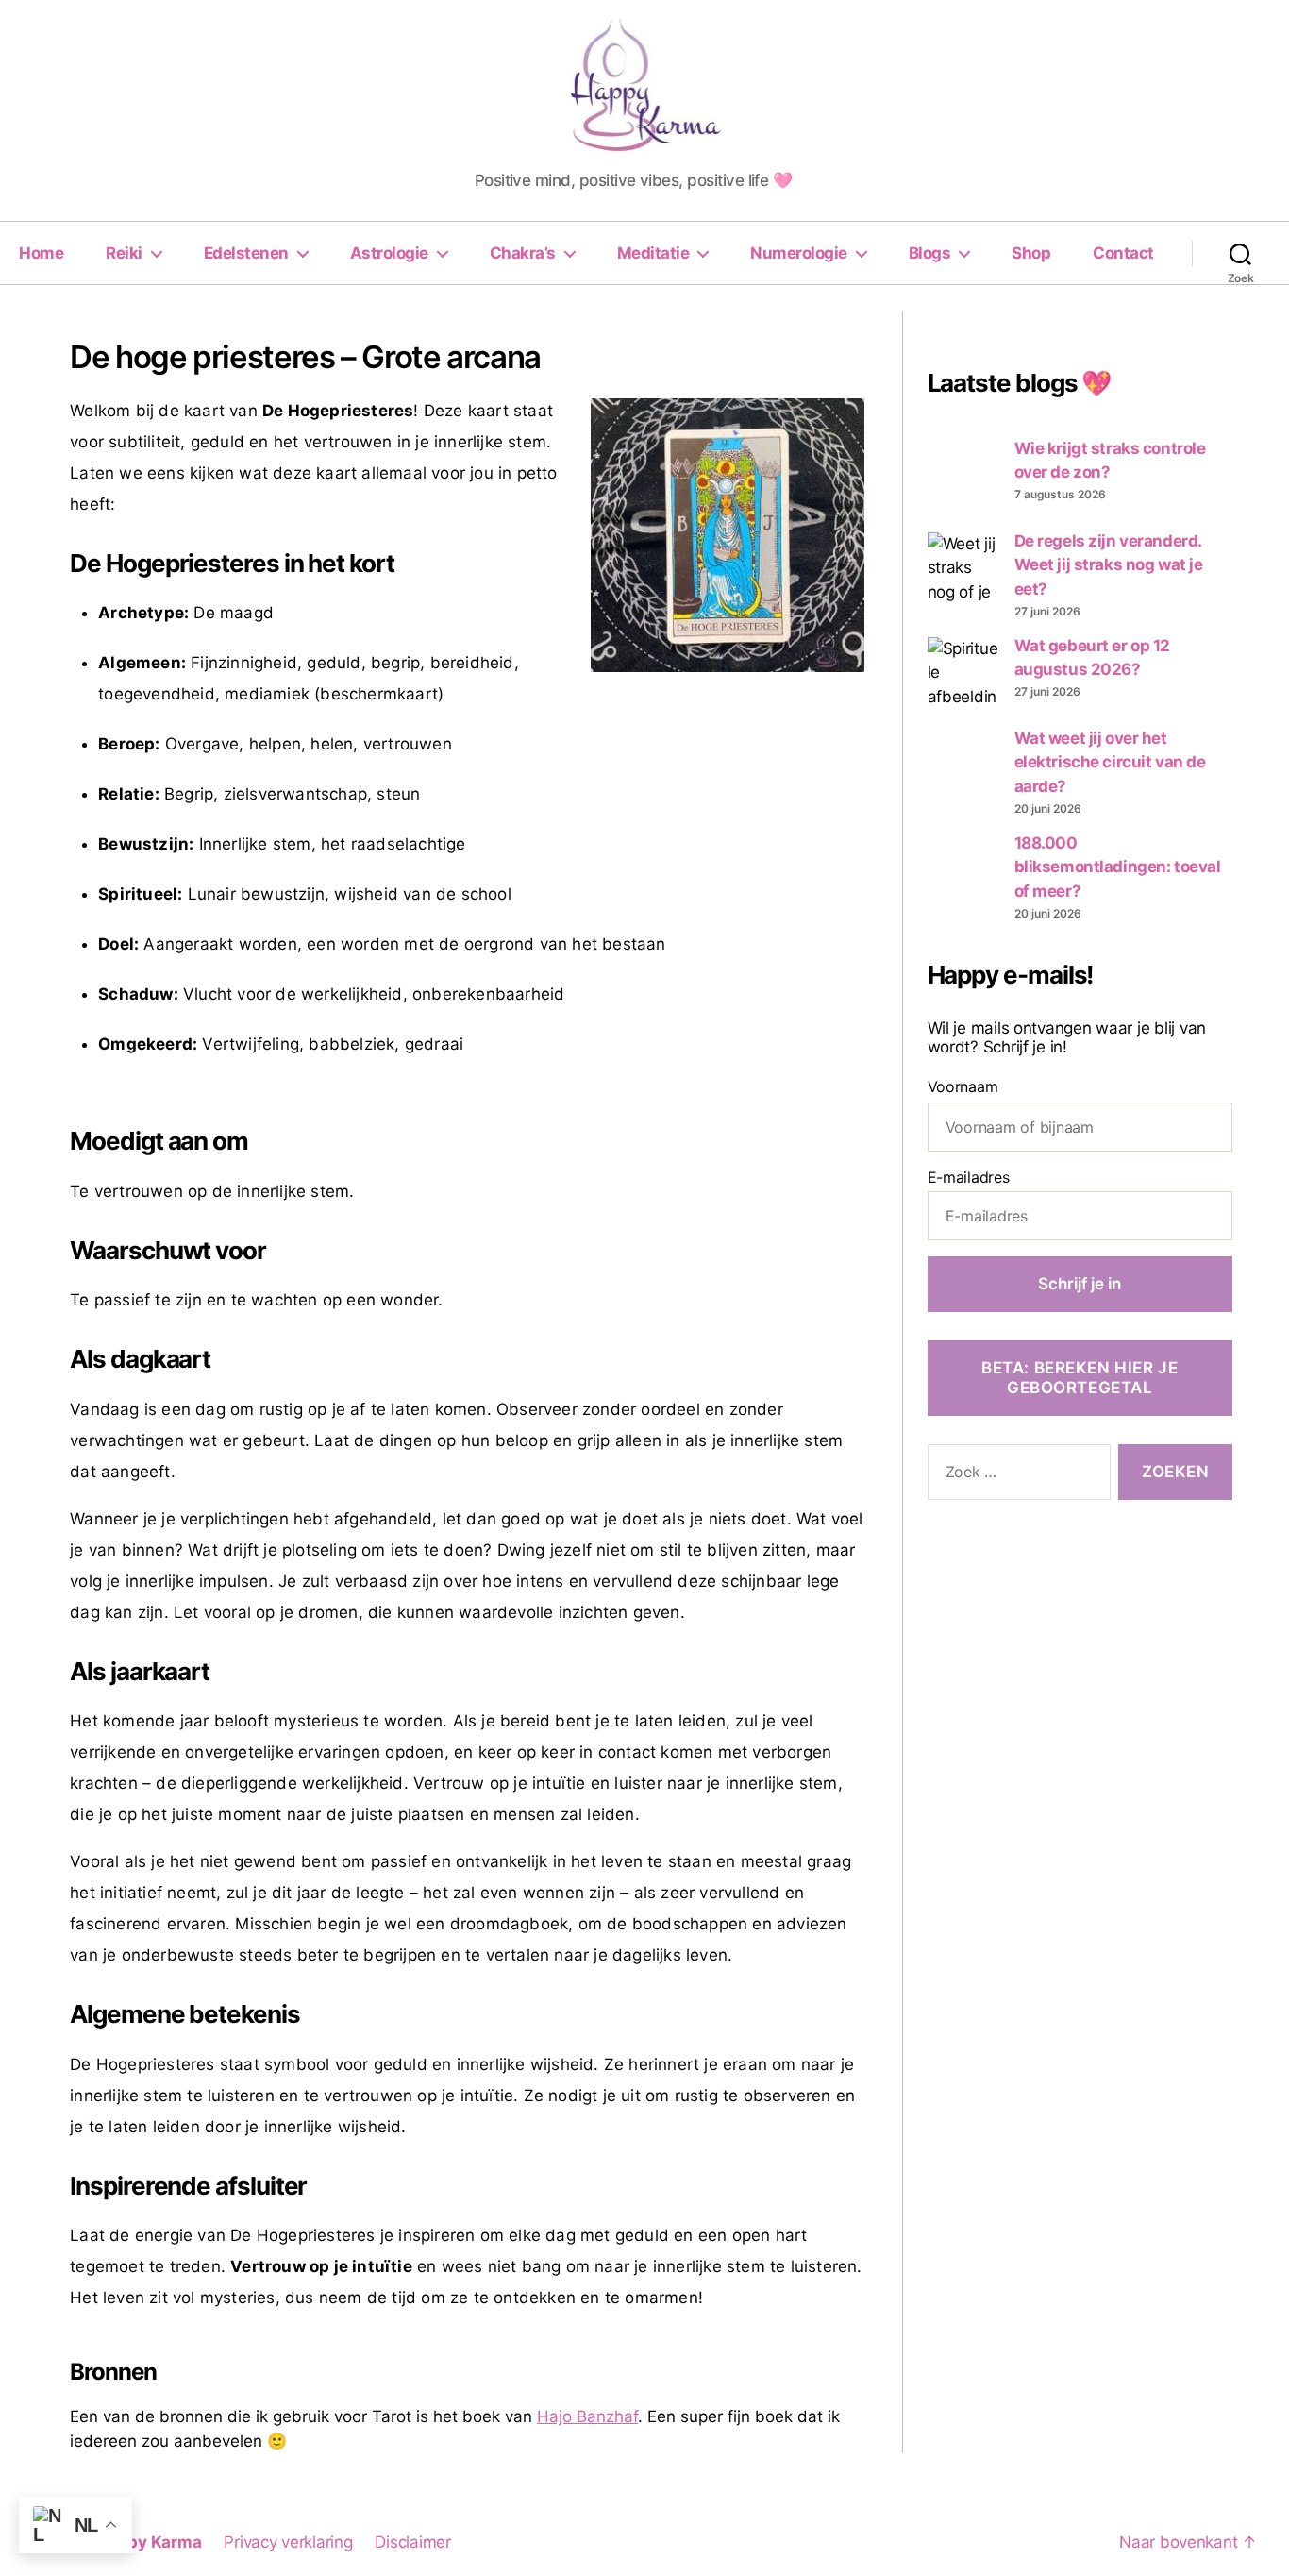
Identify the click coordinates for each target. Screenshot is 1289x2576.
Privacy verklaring (288, 2542)
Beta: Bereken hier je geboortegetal (1080, 1378)
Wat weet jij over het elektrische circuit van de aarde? (1110, 762)
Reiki (124, 253)
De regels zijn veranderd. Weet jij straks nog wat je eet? (1109, 565)
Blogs (930, 253)
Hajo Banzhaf (587, 2416)
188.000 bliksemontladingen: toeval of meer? (1118, 867)
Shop (1031, 253)
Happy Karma (149, 2542)
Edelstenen (246, 253)
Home (41, 253)
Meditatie (653, 253)
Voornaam (963, 1086)
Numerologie (799, 253)
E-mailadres (969, 1177)
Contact (1123, 253)
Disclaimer (412, 2542)
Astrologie (389, 253)
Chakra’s (523, 253)
